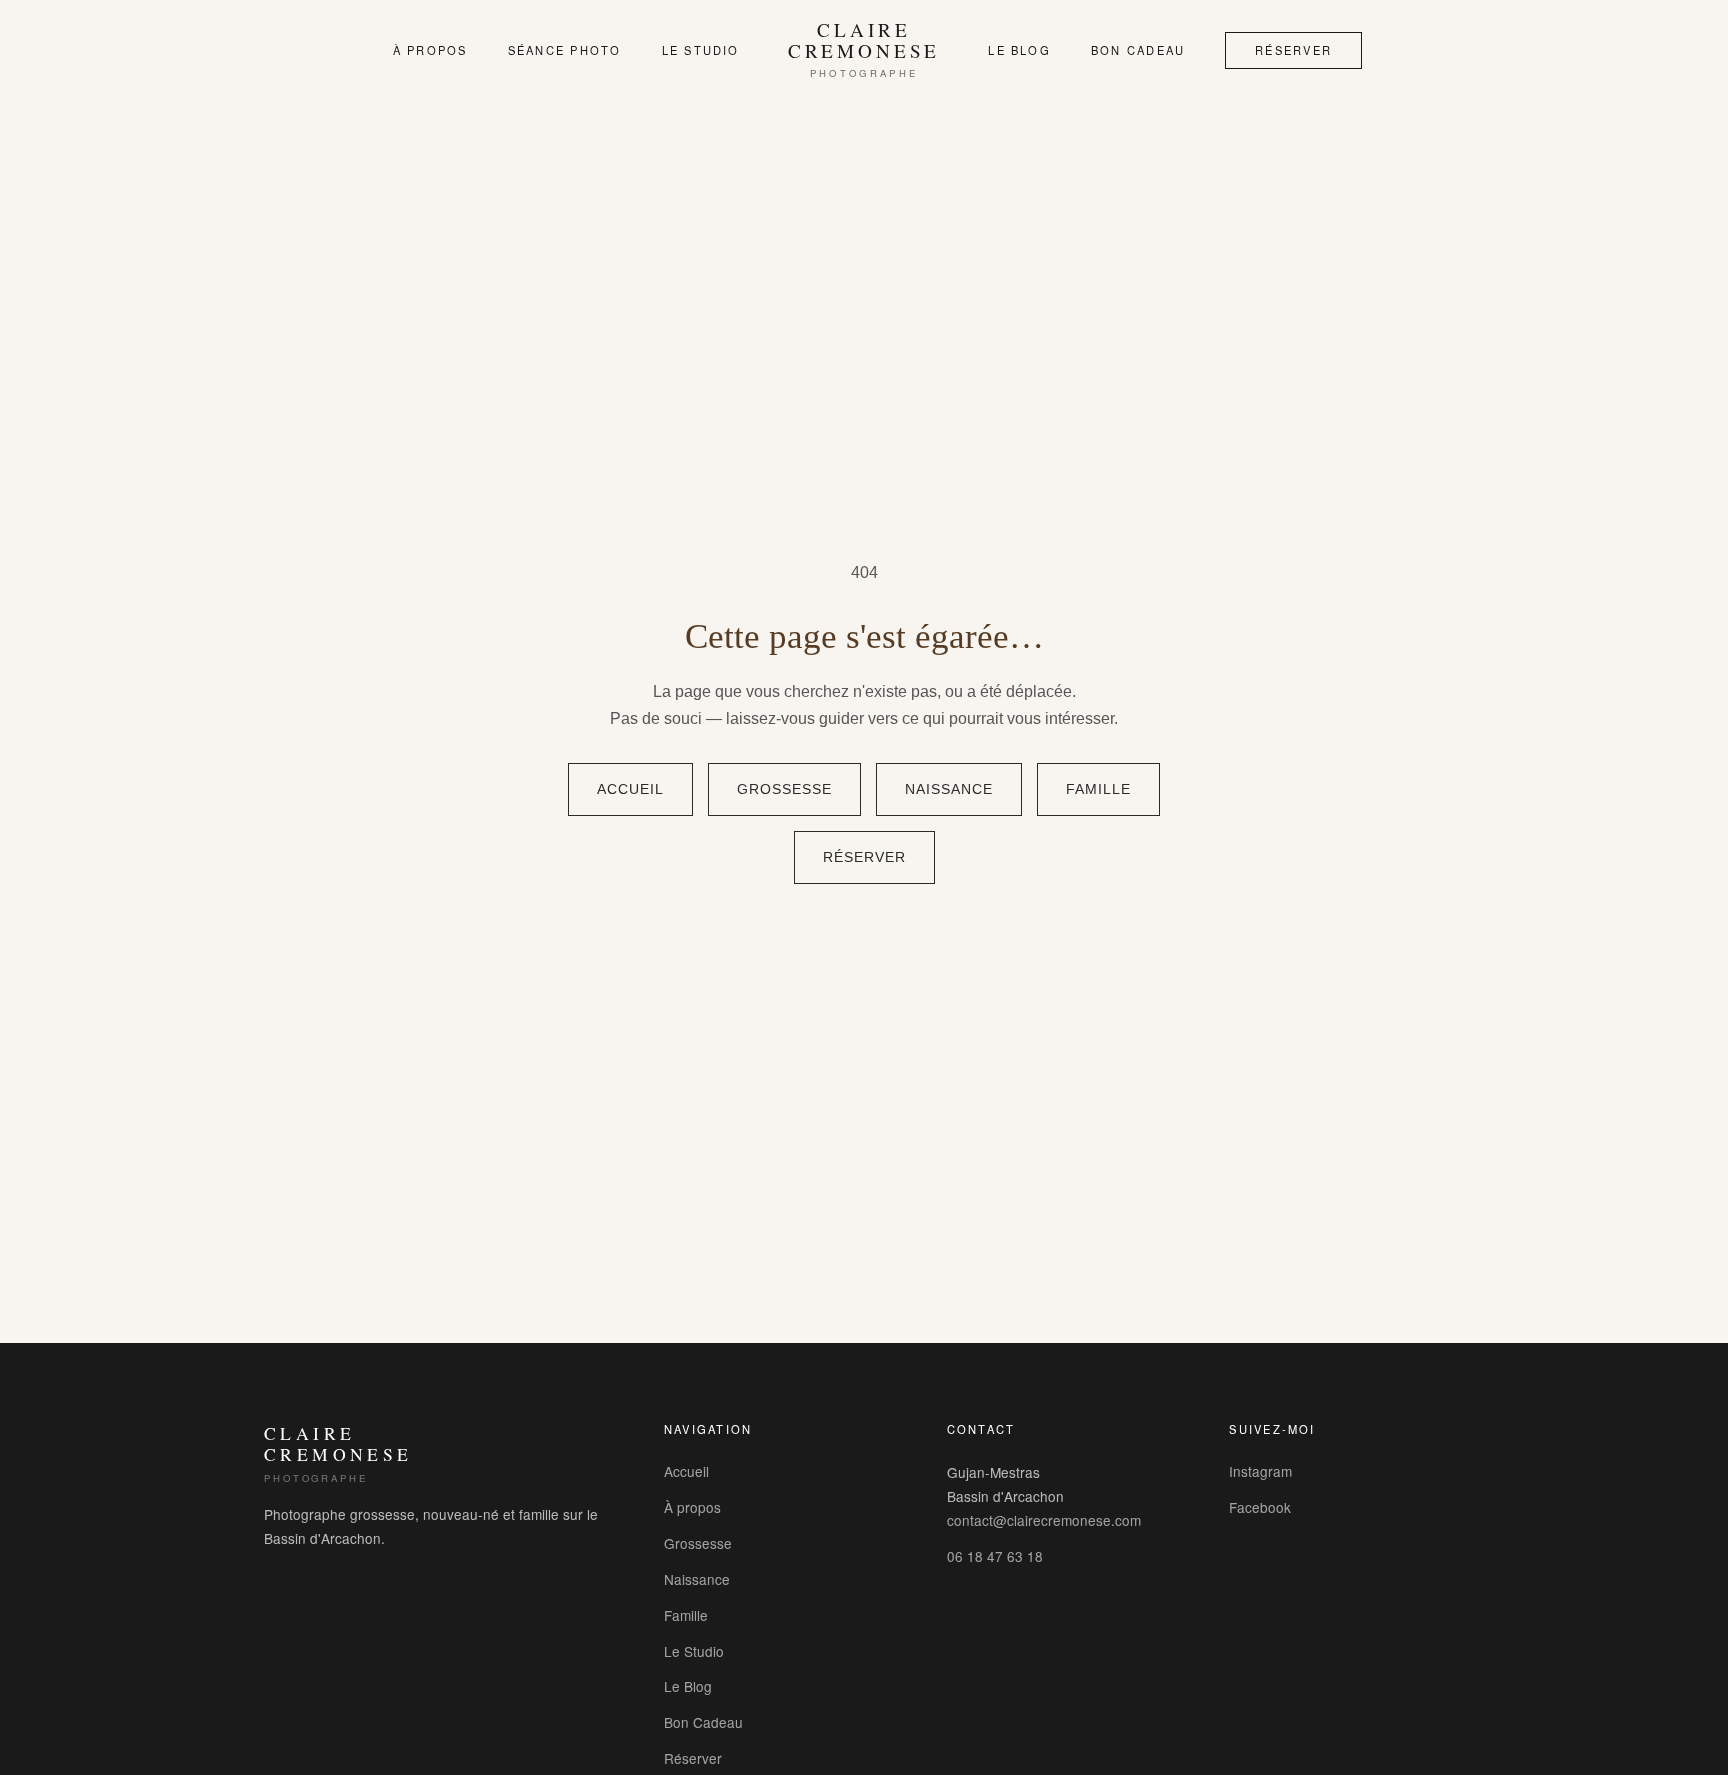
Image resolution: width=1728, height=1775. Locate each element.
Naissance (949, 789)
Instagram (1260, 1471)
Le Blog (1019, 50)
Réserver (1293, 50)
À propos (430, 50)
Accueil (630, 789)
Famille (1098, 789)
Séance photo (565, 50)
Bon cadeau (1138, 50)
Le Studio (701, 50)
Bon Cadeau (703, 1722)
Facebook (1260, 1507)
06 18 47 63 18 (995, 1556)
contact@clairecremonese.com (1044, 1520)
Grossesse (784, 789)
